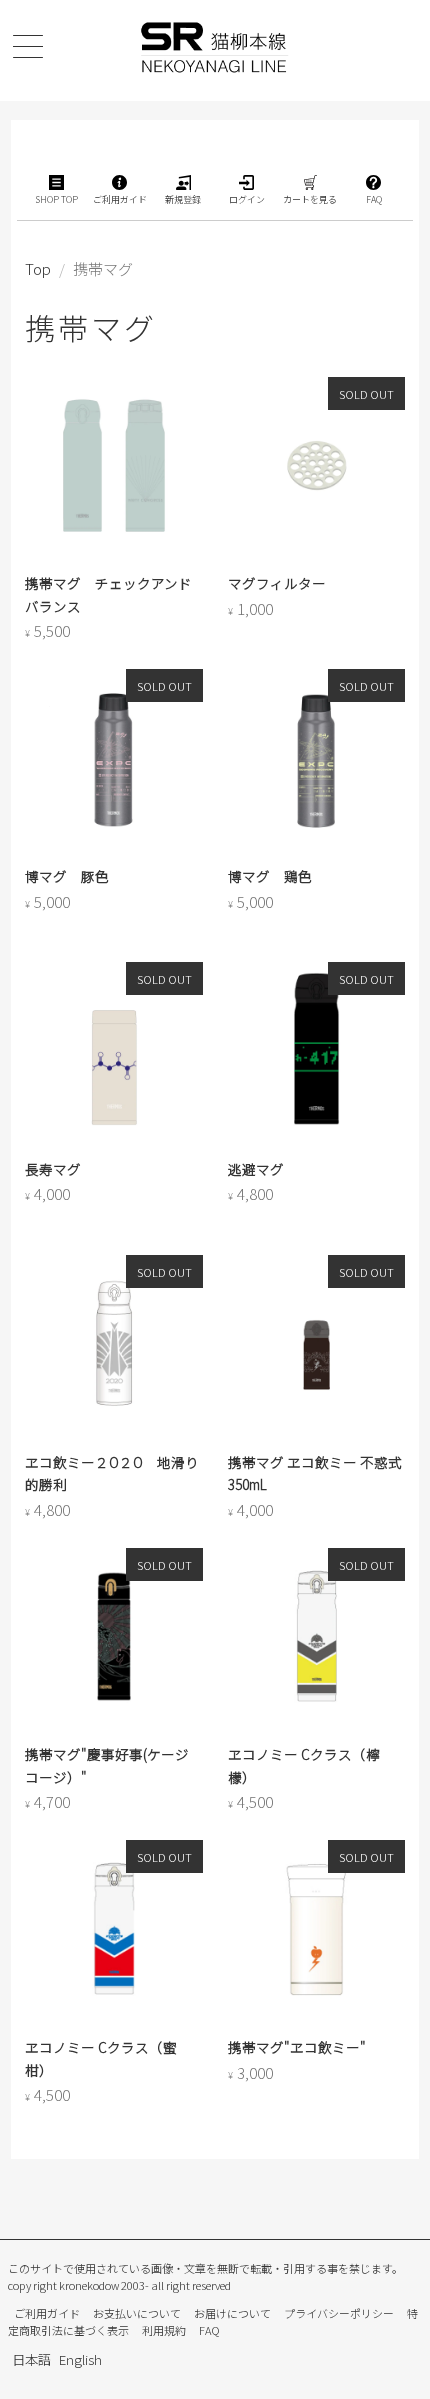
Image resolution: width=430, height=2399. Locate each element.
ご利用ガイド (47, 2313)
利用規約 (164, 2330)
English (80, 2359)
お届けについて (232, 2313)
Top (38, 268)
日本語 (31, 2359)
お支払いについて (137, 2313)
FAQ (209, 2330)
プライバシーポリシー (340, 2313)
